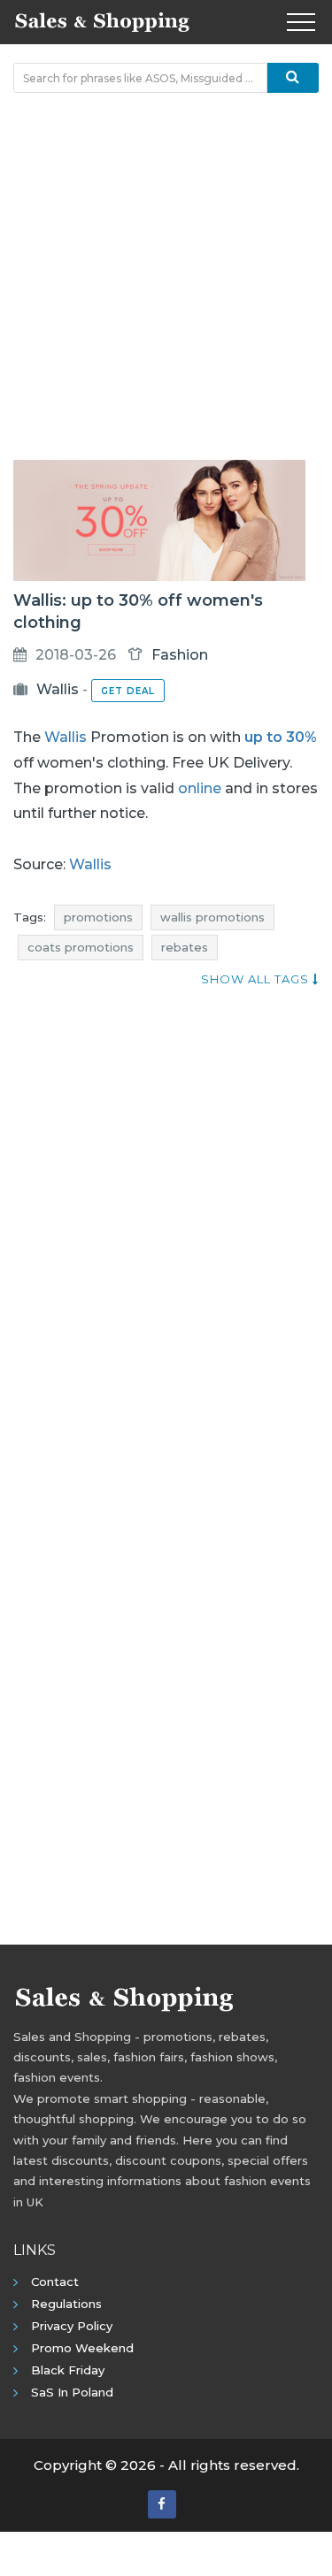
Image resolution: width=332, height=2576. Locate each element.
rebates (185, 947)
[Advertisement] (166, 276)
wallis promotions (212, 917)
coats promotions (81, 947)
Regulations (66, 2304)
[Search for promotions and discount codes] (293, 78)
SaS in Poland (72, 2392)
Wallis (58, 689)
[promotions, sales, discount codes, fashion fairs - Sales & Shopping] (102, 20)
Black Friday (68, 2370)
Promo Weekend (82, 2348)
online (200, 788)
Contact (55, 2282)
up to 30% (281, 737)
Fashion (180, 655)
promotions (98, 917)
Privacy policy (72, 2326)
